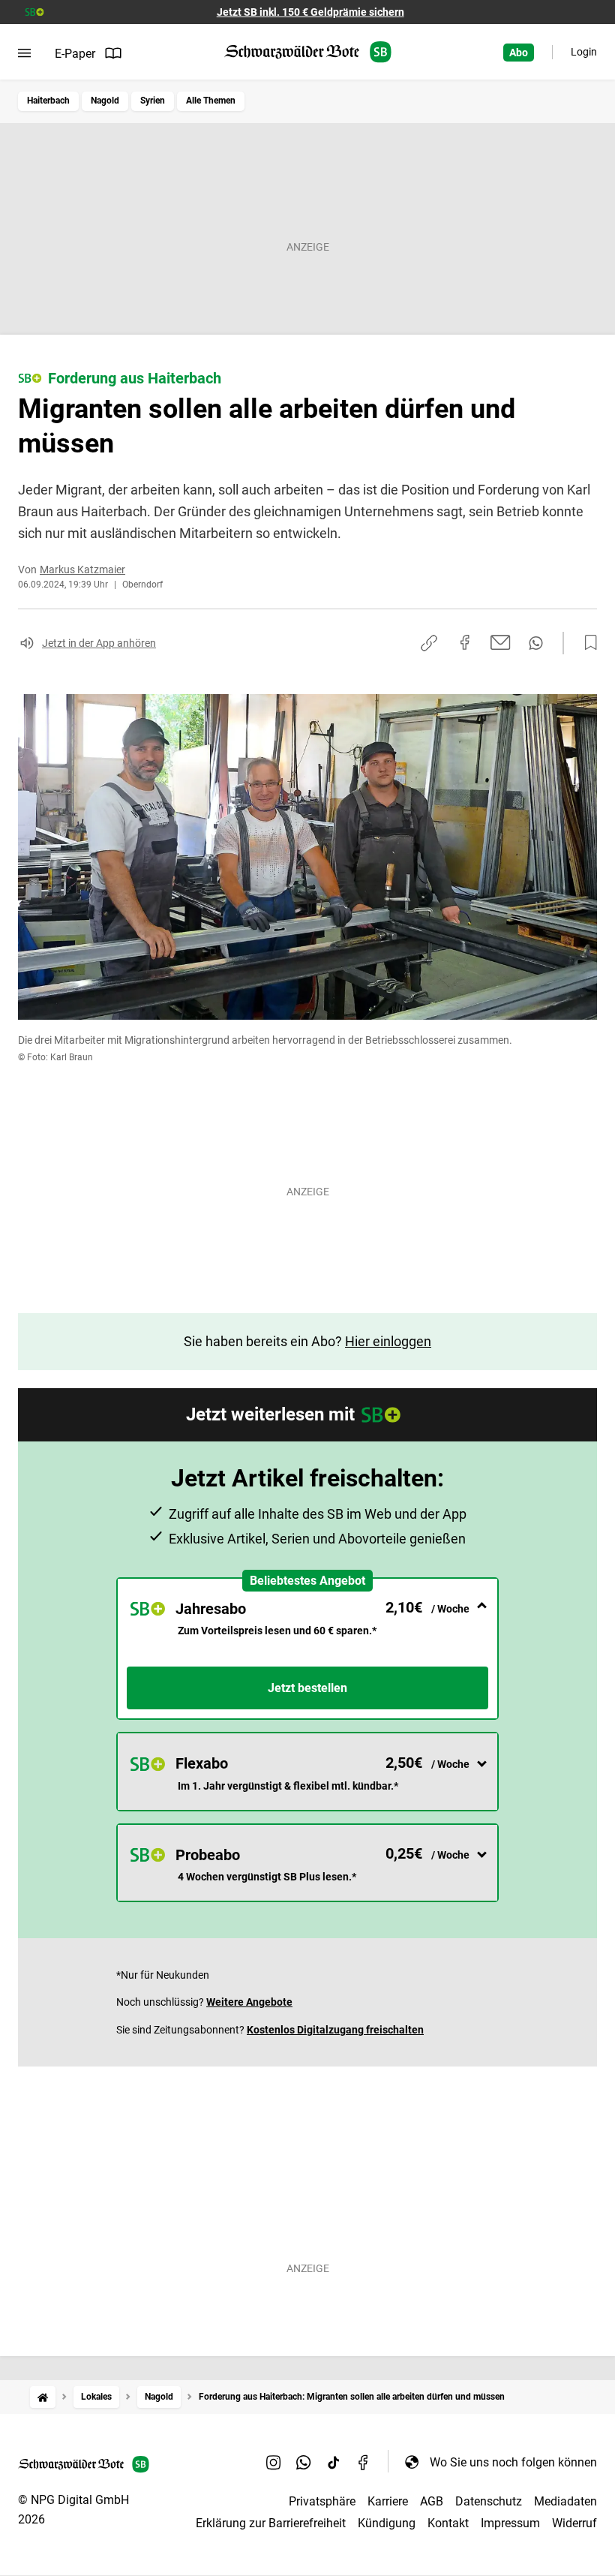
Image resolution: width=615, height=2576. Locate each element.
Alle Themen (211, 101)
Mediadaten (565, 2501)
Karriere (388, 2501)
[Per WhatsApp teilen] (536, 643)
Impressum (510, 2523)
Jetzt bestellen (307, 1688)
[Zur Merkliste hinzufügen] (586, 643)
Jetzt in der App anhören (99, 643)
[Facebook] (364, 2462)
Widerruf (574, 2523)
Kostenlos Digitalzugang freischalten (335, 2030)
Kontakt (448, 2523)
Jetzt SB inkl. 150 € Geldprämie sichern (310, 12)
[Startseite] (43, 2397)
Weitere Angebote (249, 2002)
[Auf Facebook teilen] (465, 642)
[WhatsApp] (304, 2462)
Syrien (153, 101)
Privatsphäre (322, 2501)
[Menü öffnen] (24, 53)
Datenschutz (489, 2501)
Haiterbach (48, 101)
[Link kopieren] (429, 643)
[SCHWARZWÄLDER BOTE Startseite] (308, 52)
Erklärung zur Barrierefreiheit (271, 2523)
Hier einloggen (388, 1341)
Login (584, 52)
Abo (519, 53)
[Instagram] (274, 2462)
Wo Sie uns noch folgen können (513, 2462)
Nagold (105, 101)
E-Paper (75, 54)
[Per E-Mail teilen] (501, 642)
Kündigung (387, 2523)
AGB (432, 2501)
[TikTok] (334, 2462)
